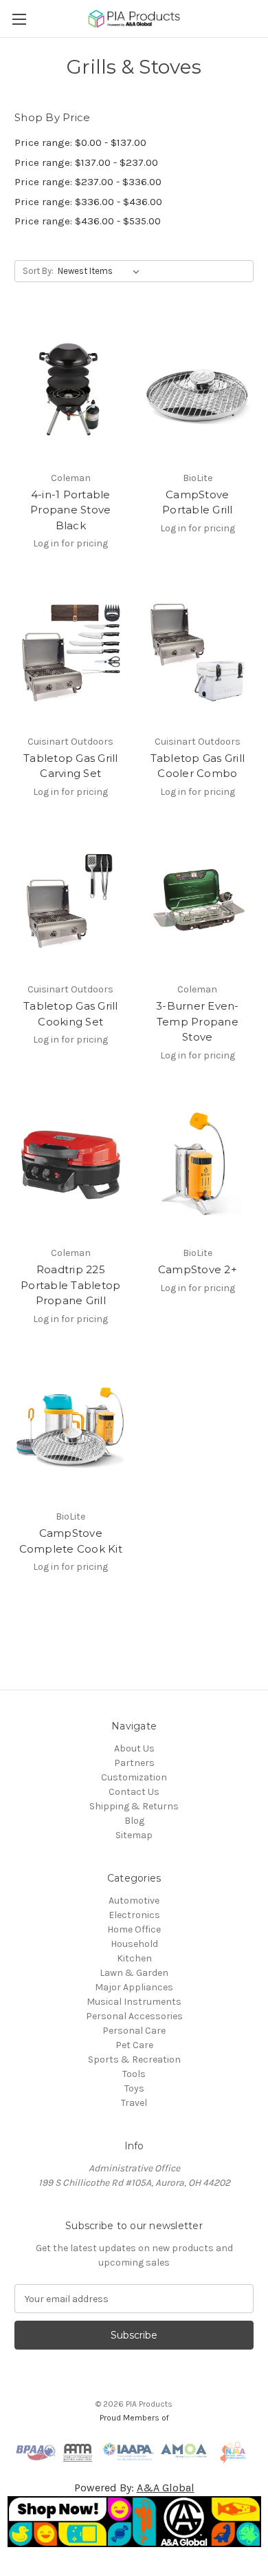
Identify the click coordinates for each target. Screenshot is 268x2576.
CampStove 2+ (198, 1269)
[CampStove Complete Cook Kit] (71, 1429)
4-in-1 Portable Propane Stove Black (70, 510)
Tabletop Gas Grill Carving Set (71, 766)
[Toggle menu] (19, 19)
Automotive (134, 1901)
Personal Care (134, 2031)
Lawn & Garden (134, 1973)
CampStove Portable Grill (198, 502)
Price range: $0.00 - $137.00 (80, 142)
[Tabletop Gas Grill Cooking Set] (71, 902)
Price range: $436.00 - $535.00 (88, 221)
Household (134, 1944)
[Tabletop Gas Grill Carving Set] (71, 653)
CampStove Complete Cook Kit (71, 1541)
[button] (134, 2522)
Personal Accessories (134, 2016)
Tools (134, 2074)
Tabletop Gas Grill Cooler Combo (198, 766)
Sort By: (38, 271)
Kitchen (134, 1958)
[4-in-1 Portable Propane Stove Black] (71, 390)
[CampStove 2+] (198, 1165)
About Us (134, 1748)
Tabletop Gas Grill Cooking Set (71, 1014)
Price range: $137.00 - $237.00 (86, 162)
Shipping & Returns (134, 1806)
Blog (134, 1821)
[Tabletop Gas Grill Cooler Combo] (198, 653)
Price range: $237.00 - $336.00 (88, 182)
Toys (134, 2088)
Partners (134, 1763)
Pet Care (134, 2045)
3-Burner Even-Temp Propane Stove (198, 1021)
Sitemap (134, 1835)
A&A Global (166, 2488)
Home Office (134, 1929)
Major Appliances (134, 1987)
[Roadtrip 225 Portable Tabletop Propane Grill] (71, 1165)
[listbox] (101, 271)
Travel (134, 2103)
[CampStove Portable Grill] (198, 390)
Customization (134, 1777)
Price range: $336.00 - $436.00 (88, 202)
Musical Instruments (134, 2002)
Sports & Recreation (134, 2059)
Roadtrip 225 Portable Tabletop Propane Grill (70, 1285)
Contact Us (134, 1792)
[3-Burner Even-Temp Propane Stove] (198, 902)
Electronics (134, 1915)
